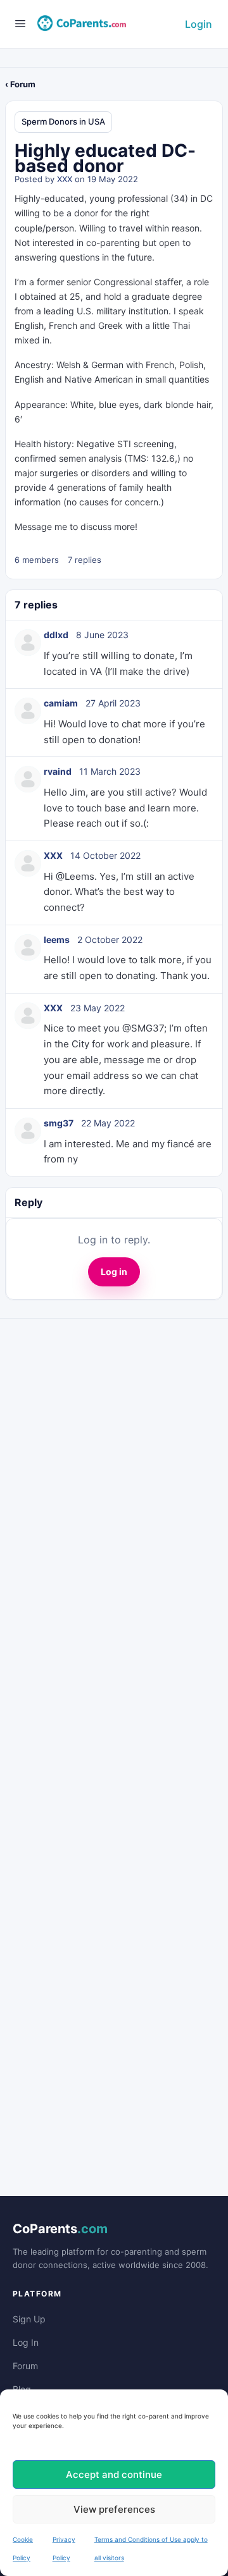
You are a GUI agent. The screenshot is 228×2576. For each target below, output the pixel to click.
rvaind (58, 771)
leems (57, 940)
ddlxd (56, 635)
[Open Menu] (20, 23)
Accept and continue (114, 2474)
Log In (26, 2342)
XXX (65, 179)
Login (199, 24)
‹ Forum (20, 84)
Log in (114, 1272)
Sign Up (29, 2319)
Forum (25, 2366)
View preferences (114, 2509)
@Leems (75, 876)
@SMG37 (143, 1028)
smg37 (59, 1123)
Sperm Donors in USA (63, 121)
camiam (61, 703)
